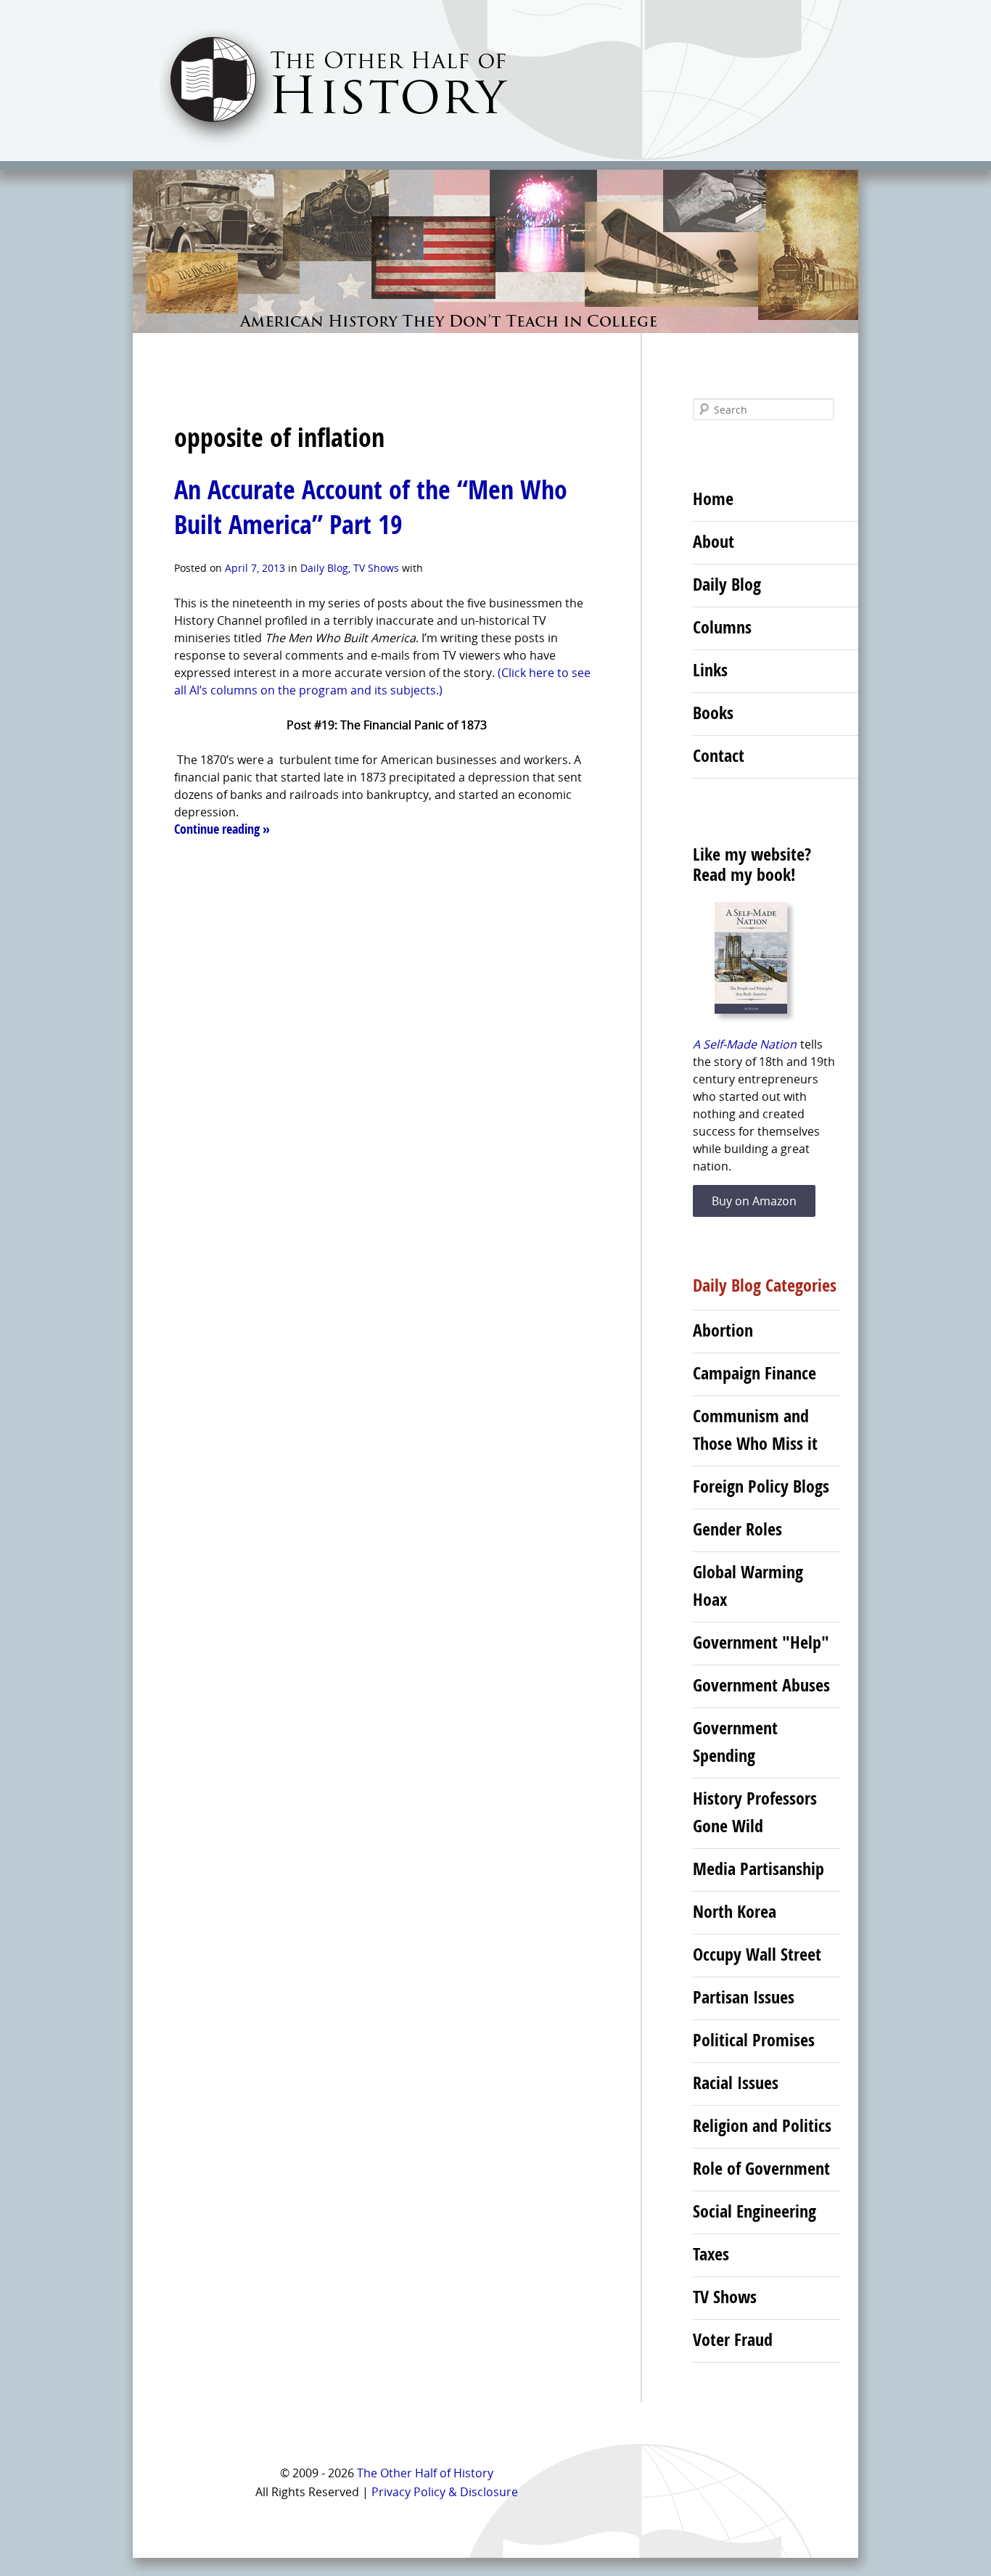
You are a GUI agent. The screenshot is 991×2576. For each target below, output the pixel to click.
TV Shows (376, 568)
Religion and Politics (762, 2125)
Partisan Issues (744, 1997)
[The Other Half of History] (320, 146)
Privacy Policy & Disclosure (445, 2492)
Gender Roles (737, 1529)
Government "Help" (761, 1642)
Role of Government (761, 2168)
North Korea (735, 1911)
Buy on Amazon (754, 1201)
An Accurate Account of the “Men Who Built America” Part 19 (371, 507)
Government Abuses (761, 1685)
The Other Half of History (425, 2473)
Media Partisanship (758, 1869)
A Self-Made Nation (745, 1044)
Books (713, 713)
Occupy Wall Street (757, 1954)
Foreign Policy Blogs (761, 1486)
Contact (719, 755)
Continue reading (222, 829)
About (714, 541)
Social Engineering (754, 2211)
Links (710, 670)
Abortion (723, 1330)
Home (713, 499)
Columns (722, 627)
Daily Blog (324, 568)
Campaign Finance (754, 1373)
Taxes (711, 2254)
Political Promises (754, 2040)
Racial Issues (736, 2083)
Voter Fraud (733, 2339)
